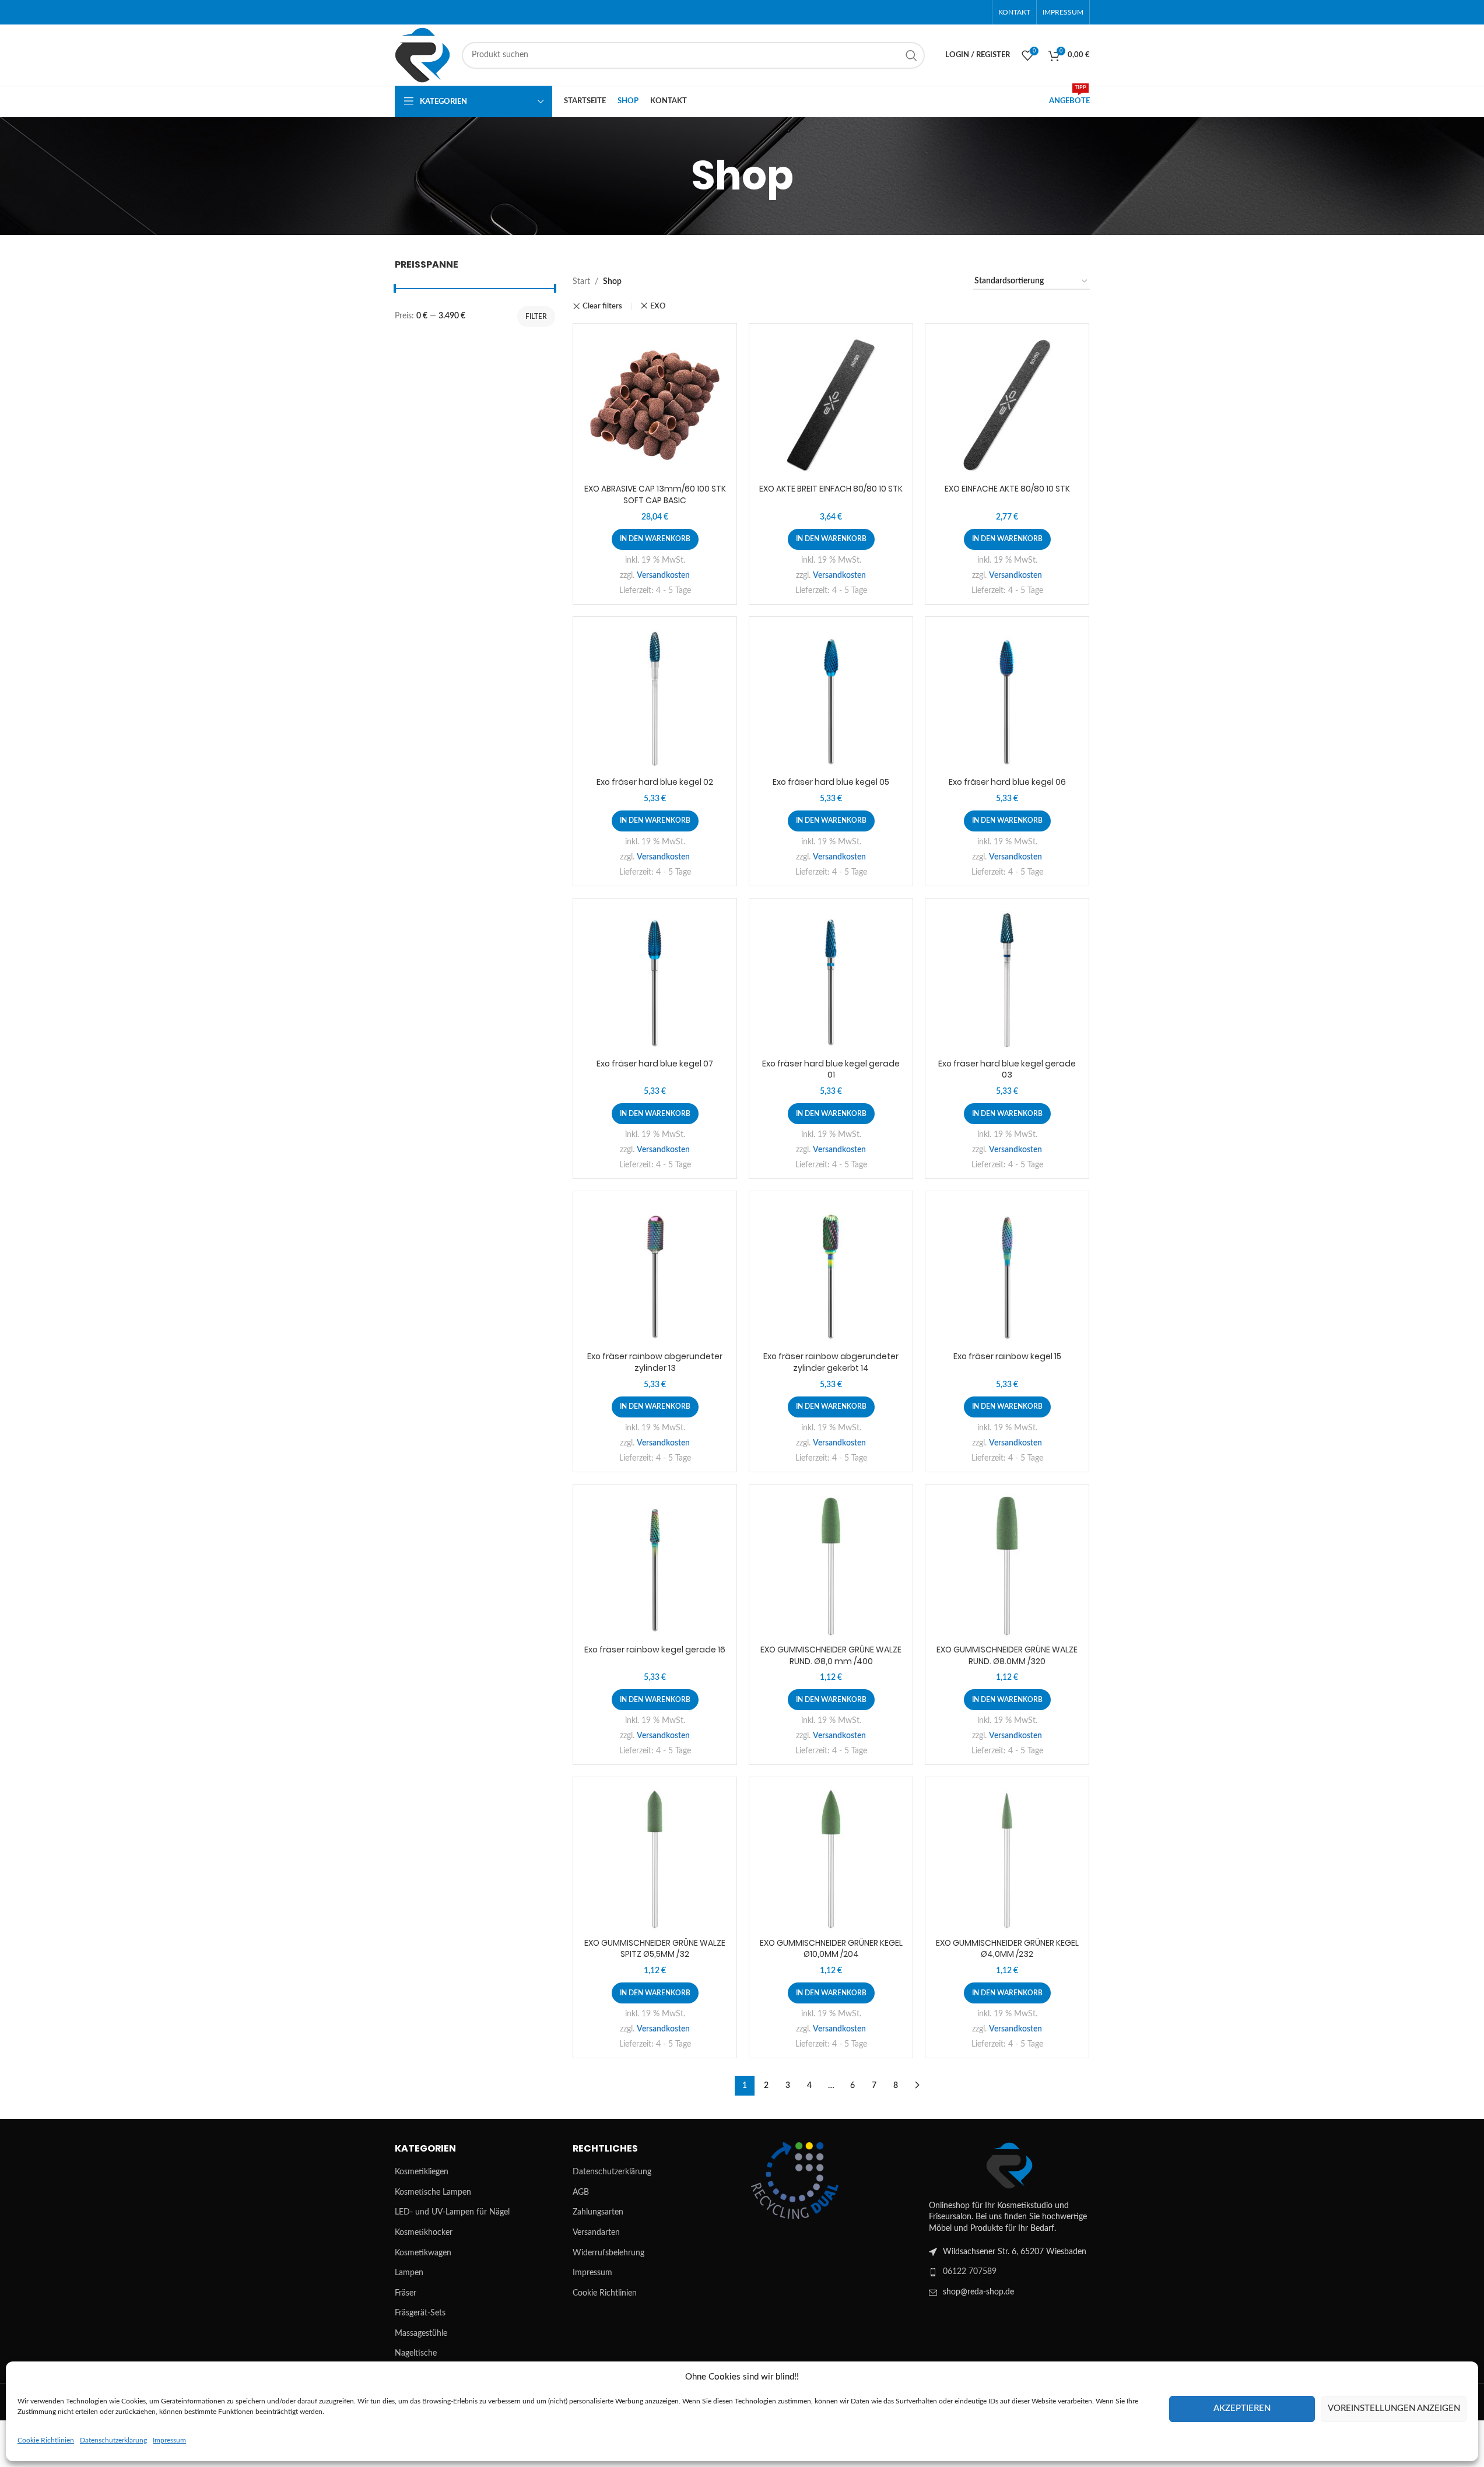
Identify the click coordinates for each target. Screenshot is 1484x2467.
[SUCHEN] (911, 55)
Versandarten (596, 2233)
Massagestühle (421, 2333)
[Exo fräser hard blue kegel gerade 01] (831, 980)
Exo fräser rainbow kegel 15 (1007, 1356)
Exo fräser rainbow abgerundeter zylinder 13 (655, 1362)
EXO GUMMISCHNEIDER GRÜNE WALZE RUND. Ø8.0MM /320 (1007, 1655)
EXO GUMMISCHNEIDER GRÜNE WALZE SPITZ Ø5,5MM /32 (655, 1949)
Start (581, 282)
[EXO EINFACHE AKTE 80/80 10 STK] (1007, 405)
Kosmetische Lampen (433, 2192)
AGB (581, 2192)
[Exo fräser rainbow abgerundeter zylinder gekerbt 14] (831, 1273)
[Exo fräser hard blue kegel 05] (831, 699)
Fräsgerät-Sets (420, 2313)
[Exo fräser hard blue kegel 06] (1007, 699)
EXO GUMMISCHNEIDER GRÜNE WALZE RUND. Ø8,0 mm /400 (831, 1655)
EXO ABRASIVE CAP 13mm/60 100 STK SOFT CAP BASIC (655, 494)
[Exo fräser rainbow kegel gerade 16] (655, 1566)
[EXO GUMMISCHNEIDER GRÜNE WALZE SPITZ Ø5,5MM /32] (655, 1859)
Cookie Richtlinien (46, 2440)
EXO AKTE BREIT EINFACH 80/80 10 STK (831, 489)
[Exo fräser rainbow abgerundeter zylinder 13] (655, 1273)
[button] (655, 539)
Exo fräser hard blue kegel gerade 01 (831, 1069)
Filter (536, 317)
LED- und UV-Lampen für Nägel (452, 2212)
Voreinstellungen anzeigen (1394, 2408)
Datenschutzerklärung (113, 2440)
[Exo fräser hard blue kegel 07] (655, 980)
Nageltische (416, 2353)
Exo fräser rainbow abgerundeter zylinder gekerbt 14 (831, 1362)
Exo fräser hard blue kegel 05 (831, 782)
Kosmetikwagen (423, 2253)
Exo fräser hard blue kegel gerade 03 (1007, 1069)
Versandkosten (663, 575)
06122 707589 (970, 2272)
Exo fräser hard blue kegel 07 (655, 1064)
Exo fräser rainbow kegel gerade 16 (655, 1650)
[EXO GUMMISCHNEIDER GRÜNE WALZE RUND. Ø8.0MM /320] (1007, 1566)
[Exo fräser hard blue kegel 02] (655, 699)
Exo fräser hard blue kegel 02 (655, 782)
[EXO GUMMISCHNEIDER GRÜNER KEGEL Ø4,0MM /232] (1007, 1859)
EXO (658, 306)
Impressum (169, 2440)
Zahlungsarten (598, 2212)
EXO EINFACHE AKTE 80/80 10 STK (1007, 489)
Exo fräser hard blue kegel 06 (1007, 782)
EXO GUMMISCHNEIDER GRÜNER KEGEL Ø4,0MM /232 (1007, 1949)
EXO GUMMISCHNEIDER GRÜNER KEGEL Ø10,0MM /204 (831, 1949)
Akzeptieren (1242, 2408)
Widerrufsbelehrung (608, 2253)
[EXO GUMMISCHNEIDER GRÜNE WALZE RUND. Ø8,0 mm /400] (831, 1566)
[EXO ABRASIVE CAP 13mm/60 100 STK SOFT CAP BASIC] (655, 405)
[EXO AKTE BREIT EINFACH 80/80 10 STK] (831, 405)
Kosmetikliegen (422, 2172)
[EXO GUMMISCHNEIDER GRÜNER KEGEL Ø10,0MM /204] (831, 1859)
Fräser (406, 2293)
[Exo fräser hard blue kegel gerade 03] (1007, 980)
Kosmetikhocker (424, 2233)
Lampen (409, 2273)
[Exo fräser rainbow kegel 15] (1007, 1273)
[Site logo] (422, 55)
